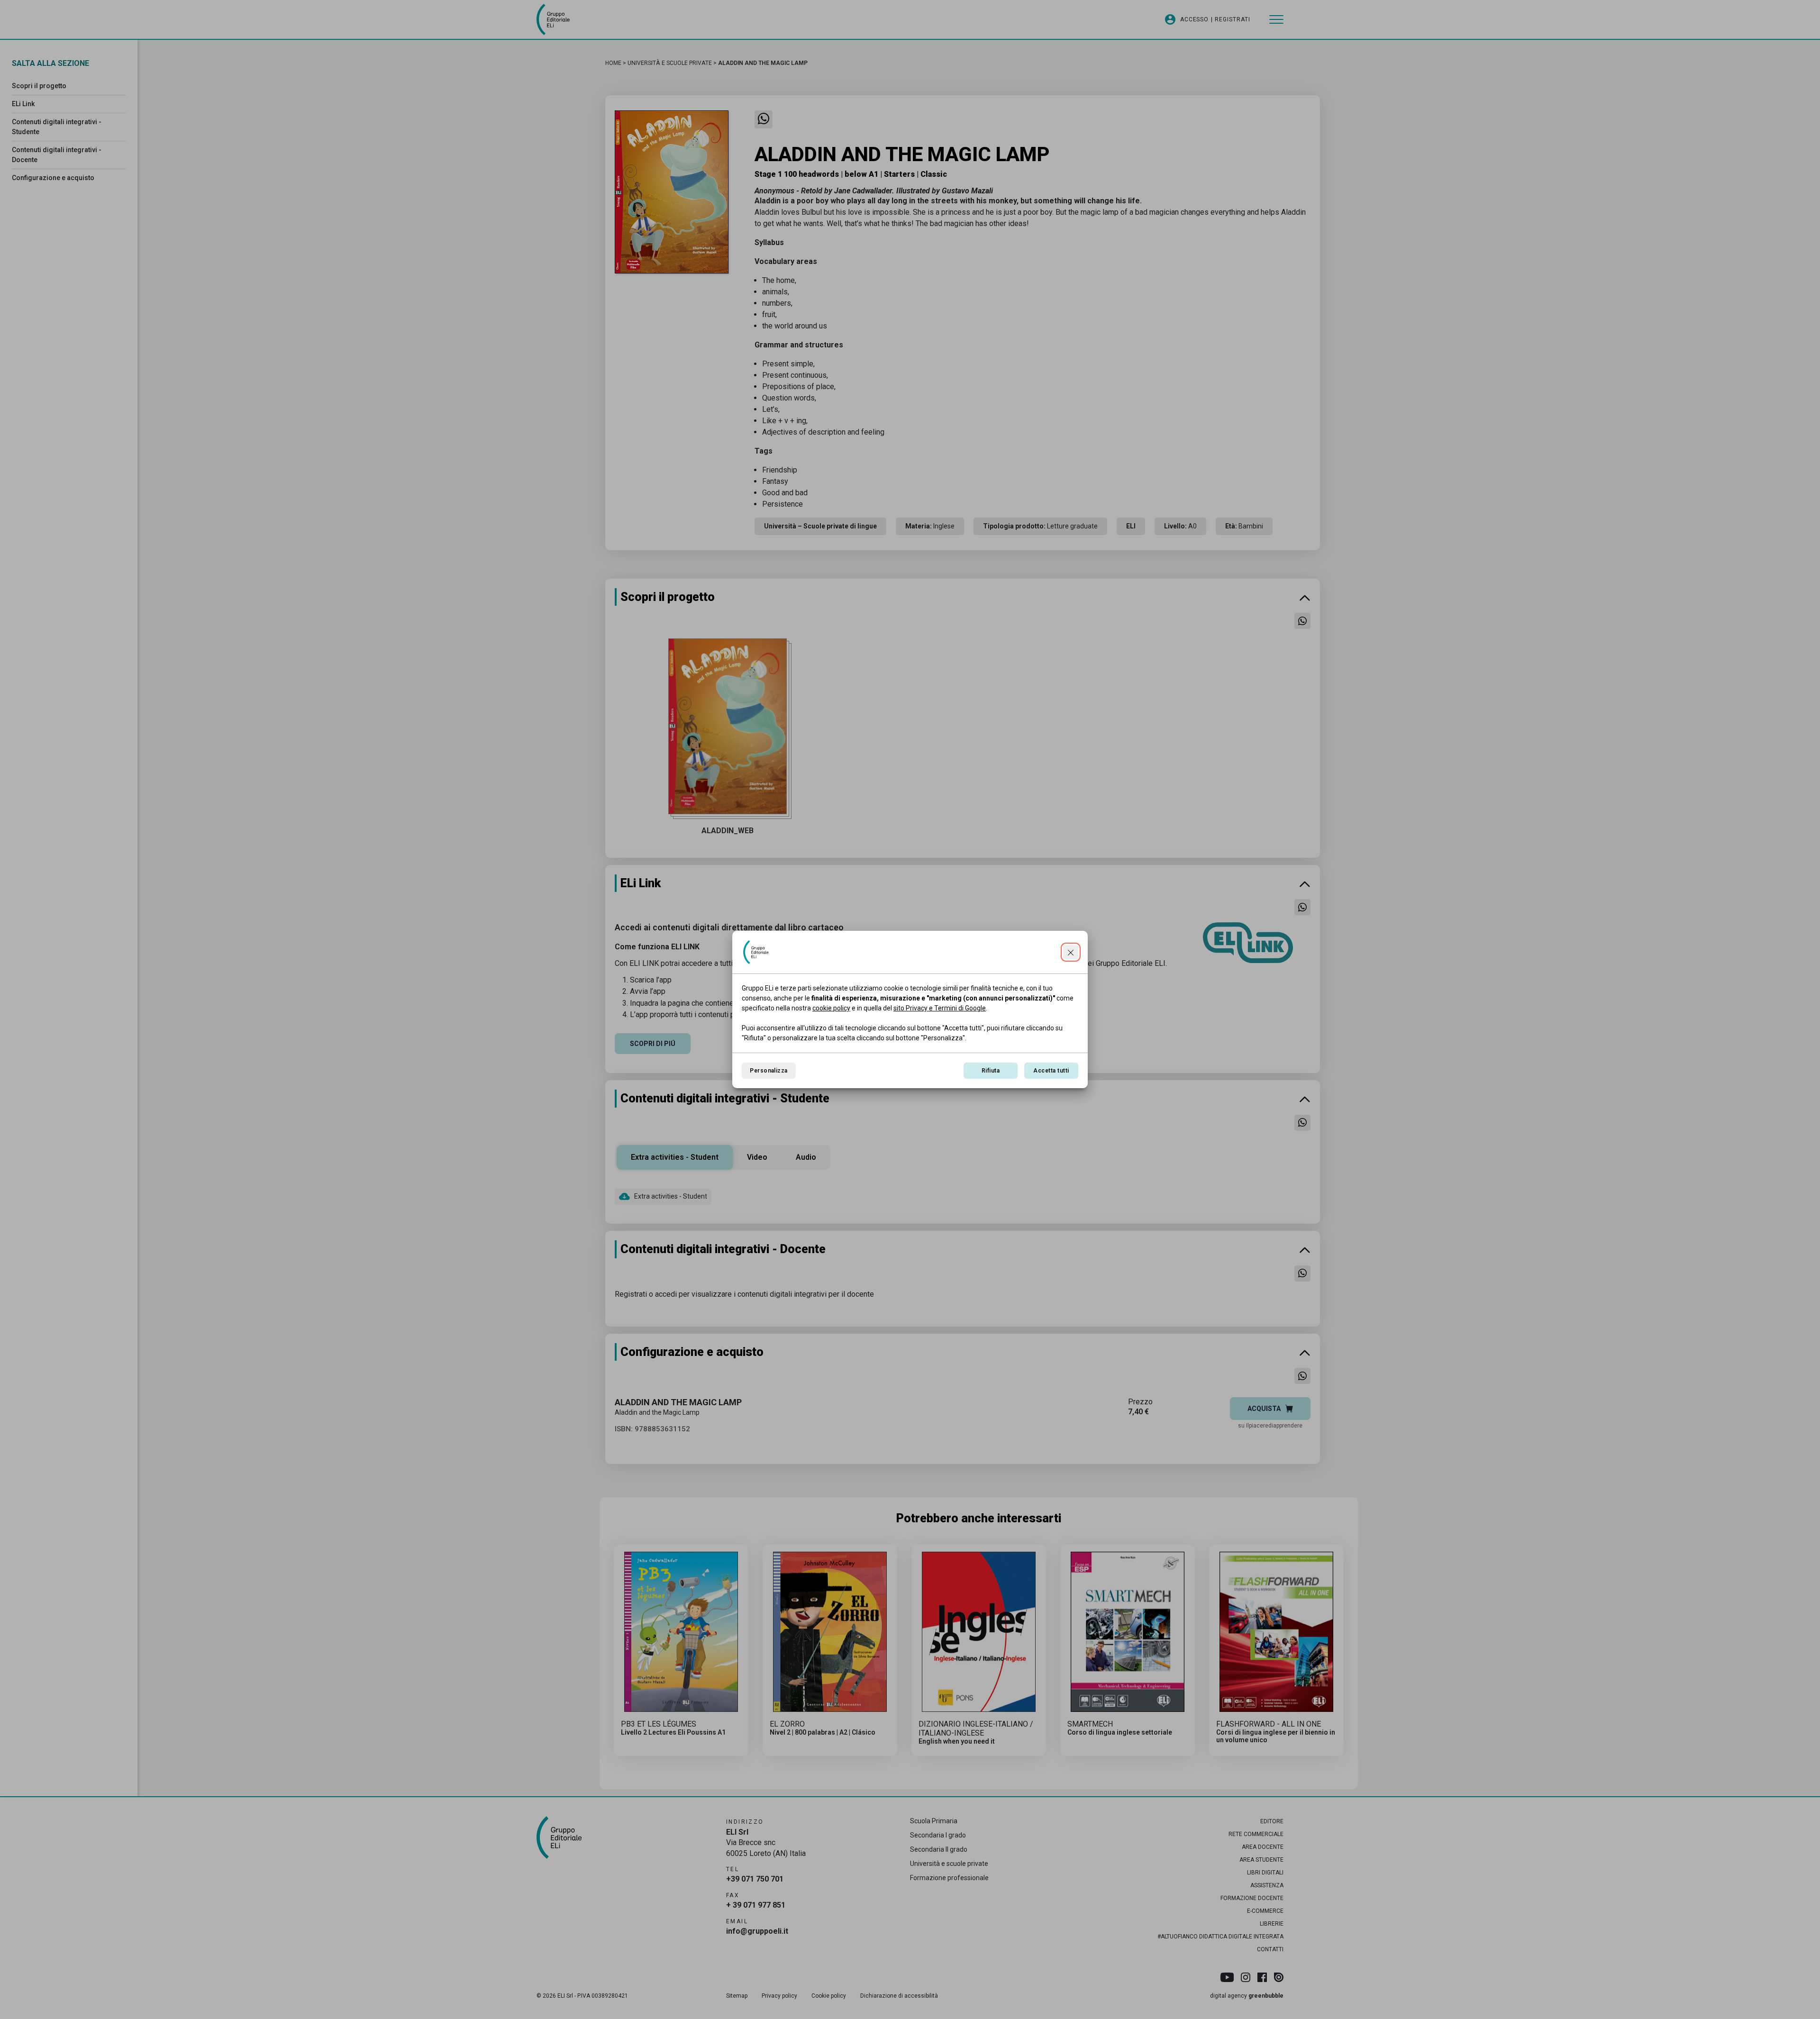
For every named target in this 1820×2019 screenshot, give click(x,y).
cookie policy (831, 1008)
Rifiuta (991, 1071)
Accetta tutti (1051, 1071)
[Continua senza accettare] (1071, 952)
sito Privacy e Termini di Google (940, 1008)
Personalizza (769, 1071)
